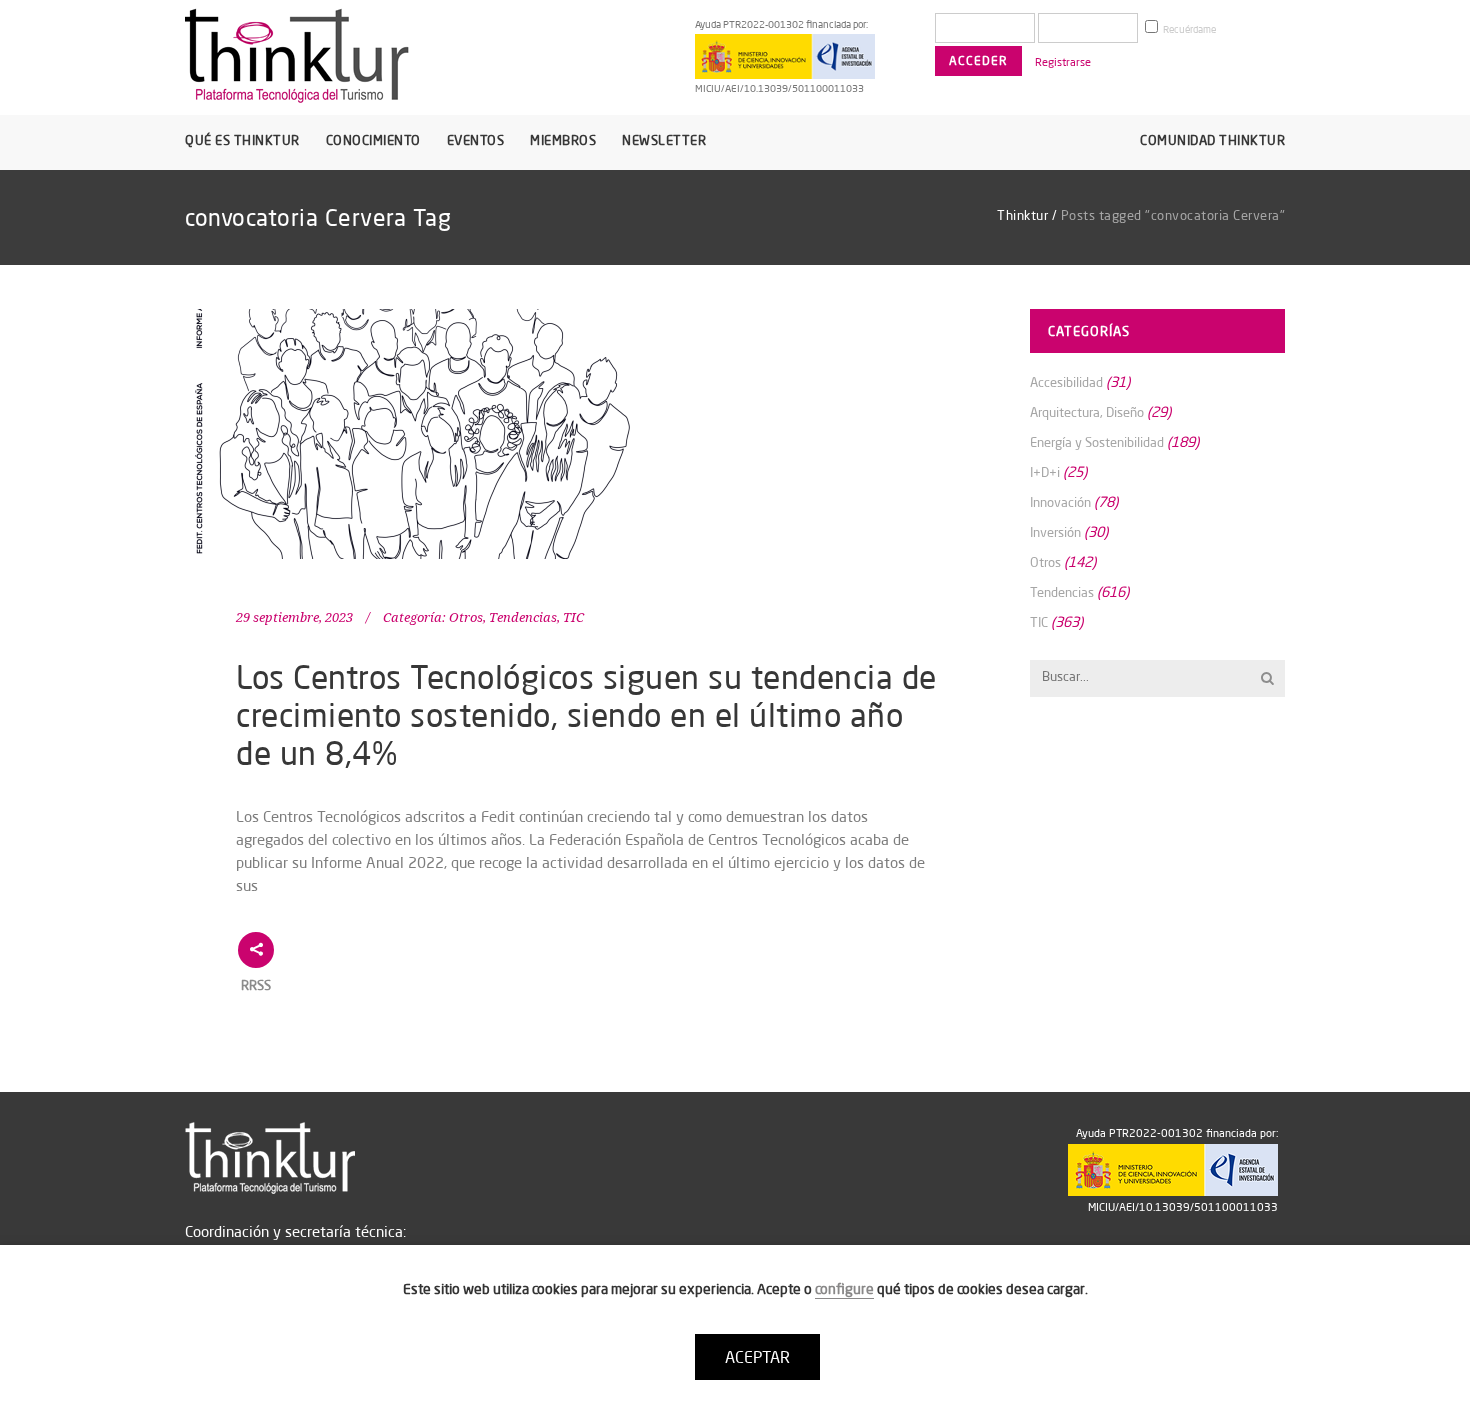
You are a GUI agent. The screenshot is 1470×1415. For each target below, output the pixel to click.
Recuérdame (1188, 29)
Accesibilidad (1066, 382)
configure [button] (844, 1289)
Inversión (1055, 532)
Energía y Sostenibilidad (1097, 442)
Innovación (1060, 502)
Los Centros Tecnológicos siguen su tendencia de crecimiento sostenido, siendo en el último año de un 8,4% (586, 715)
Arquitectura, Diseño (1087, 412)
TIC (573, 617)
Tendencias (523, 617)
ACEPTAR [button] (757, 1357)
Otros (466, 617)
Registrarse (1063, 62)
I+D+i (1045, 472)
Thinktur (1022, 215)
